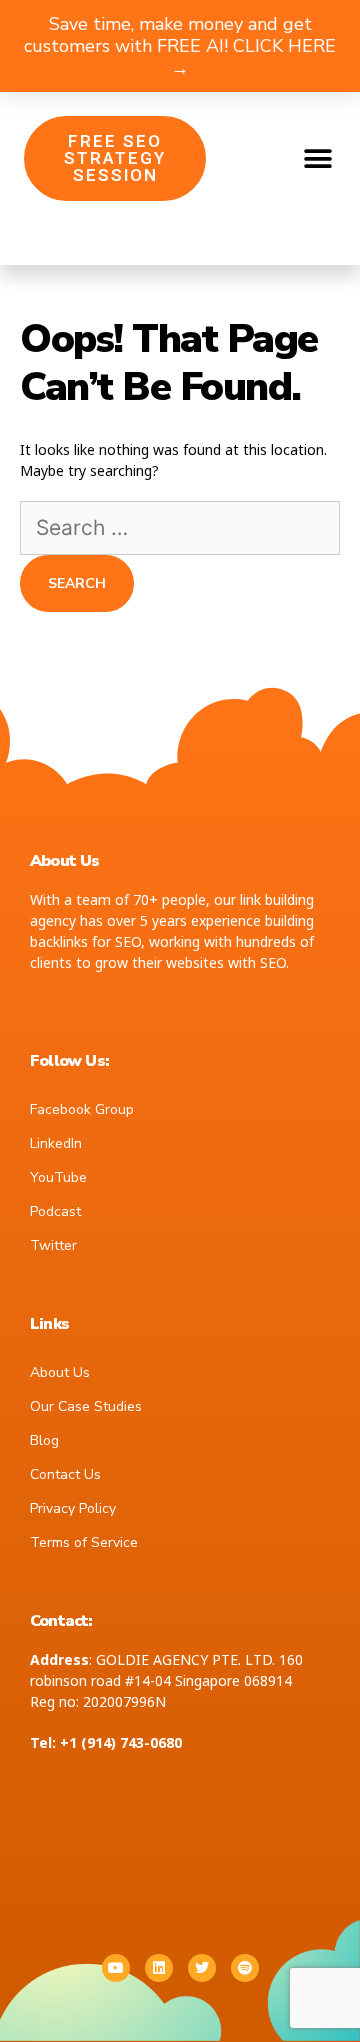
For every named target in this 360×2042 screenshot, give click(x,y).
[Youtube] (116, 1968)
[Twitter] (202, 1968)
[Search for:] (180, 529)
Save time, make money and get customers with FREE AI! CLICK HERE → (180, 46)
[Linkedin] (159, 1968)
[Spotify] (245, 1968)
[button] (317, 158)
